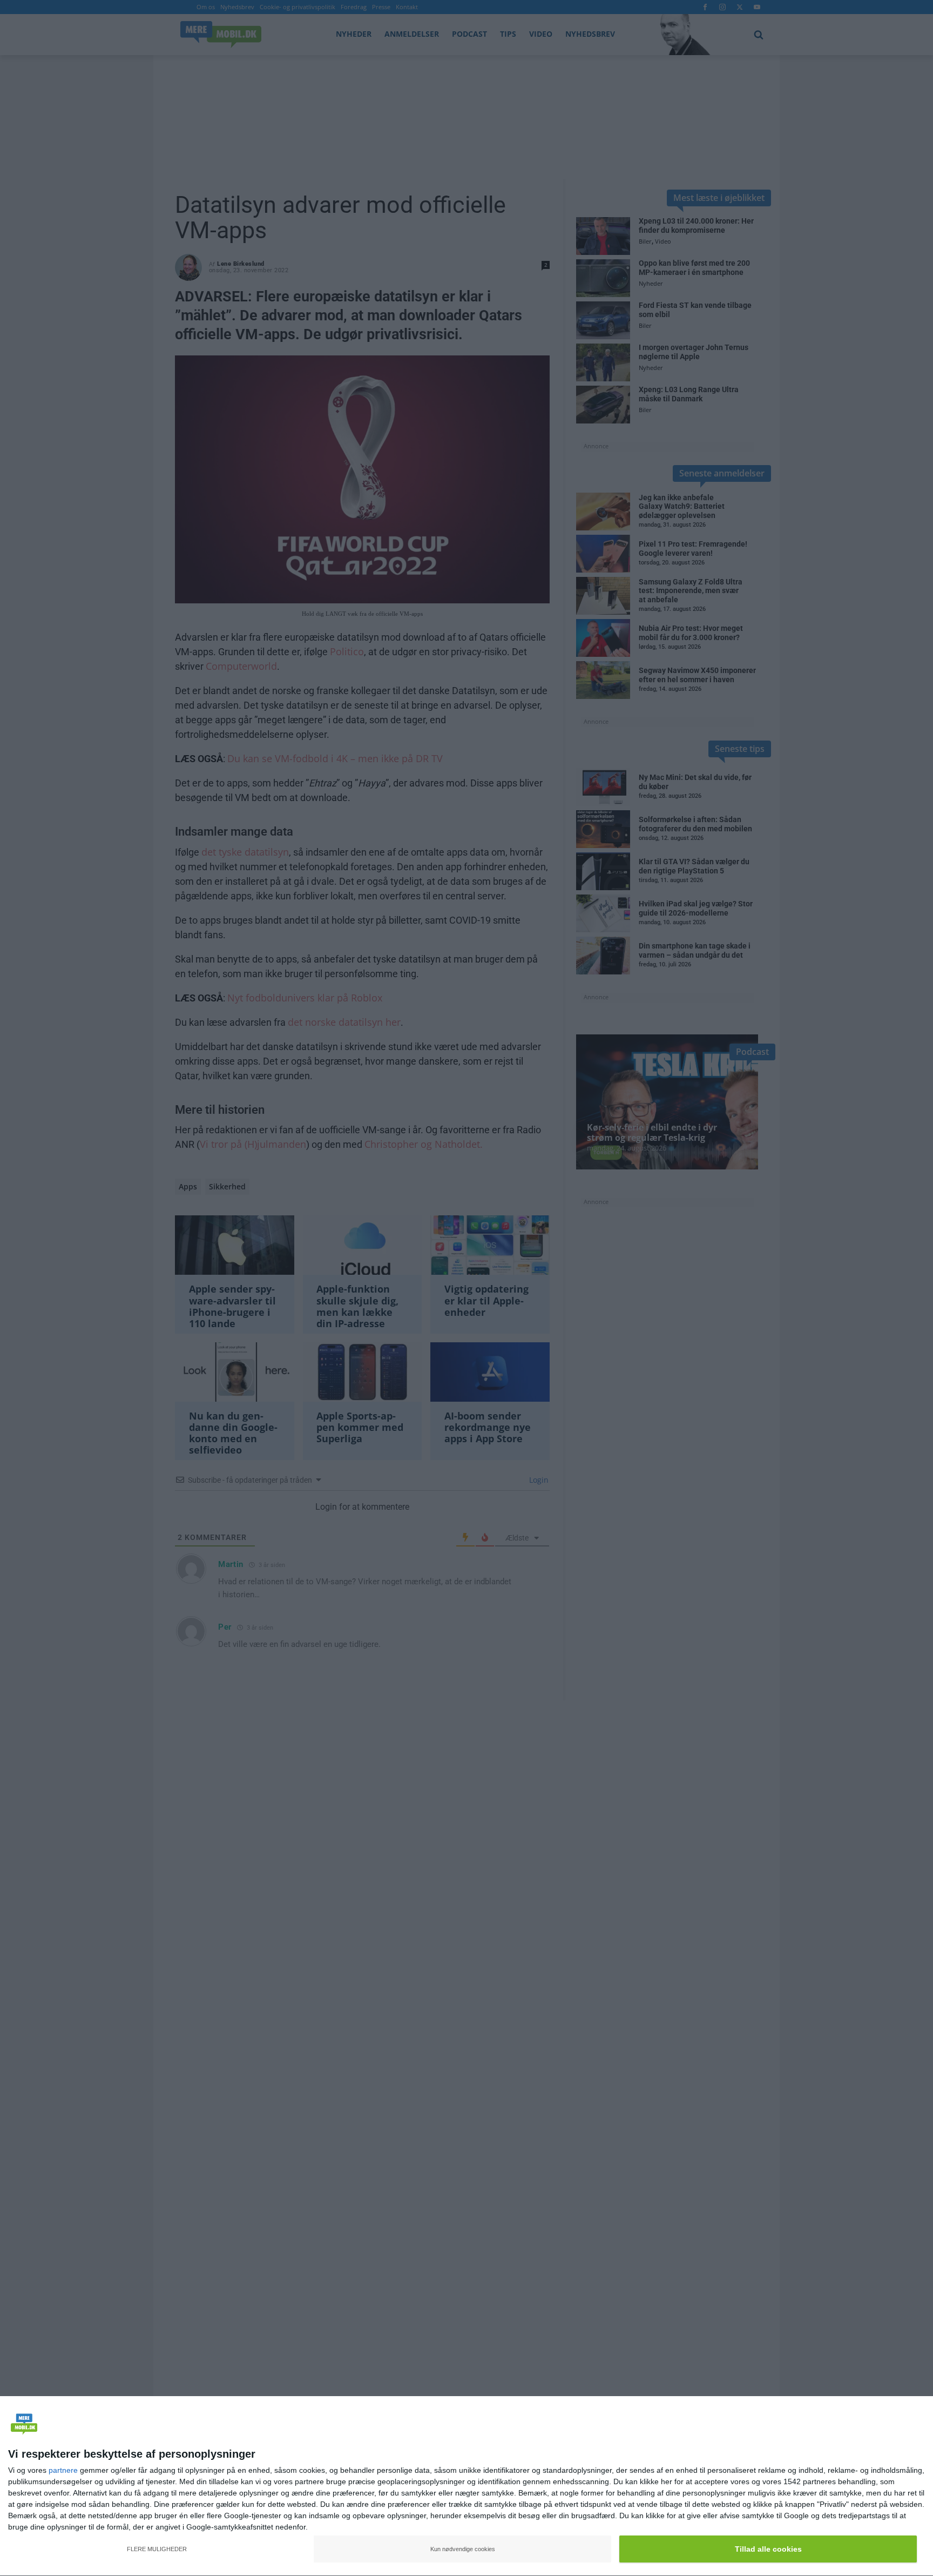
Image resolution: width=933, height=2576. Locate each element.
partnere (63, 2470)
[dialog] (466, 2486)
